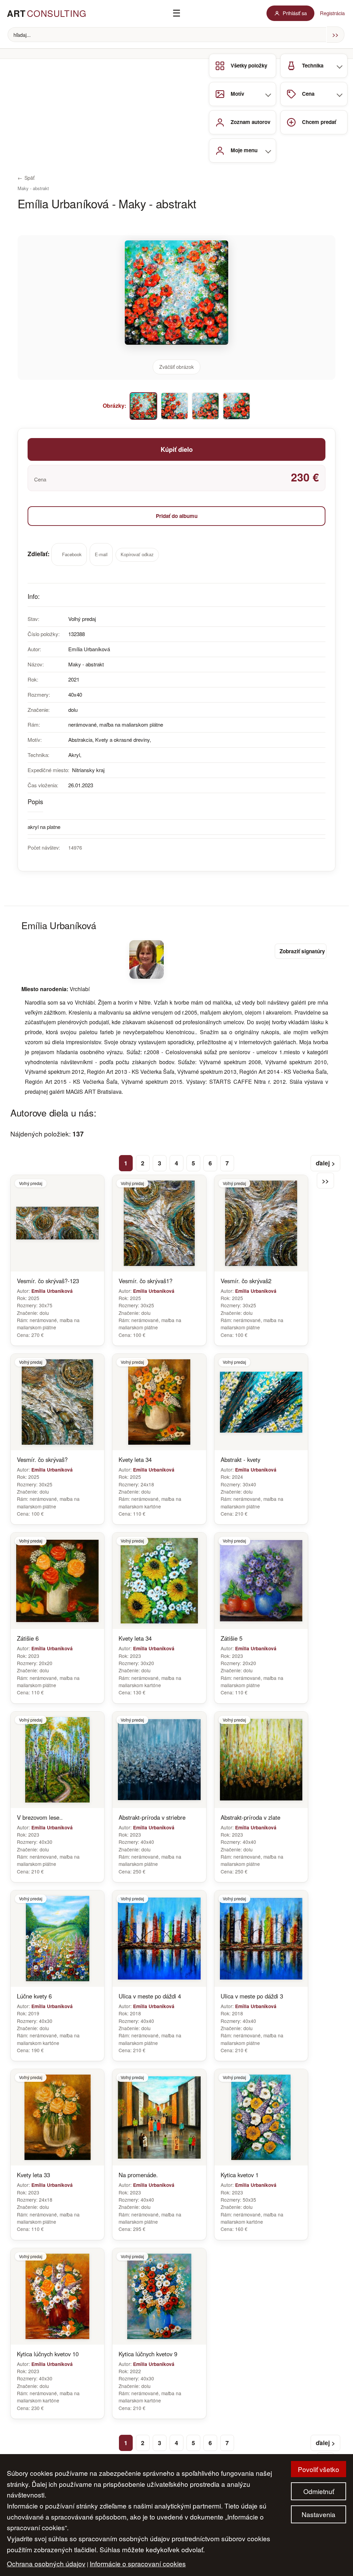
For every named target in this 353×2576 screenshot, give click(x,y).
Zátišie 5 (231, 1638)
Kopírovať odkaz (137, 555)
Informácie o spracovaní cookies (138, 2563)
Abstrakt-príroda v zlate (250, 1817)
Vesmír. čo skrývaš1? (145, 1281)
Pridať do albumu (177, 516)
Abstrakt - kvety (240, 1460)
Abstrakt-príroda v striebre (152, 1817)
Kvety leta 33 (33, 2175)
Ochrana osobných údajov (46, 2563)
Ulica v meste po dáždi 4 (150, 1996)
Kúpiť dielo (177, 449)
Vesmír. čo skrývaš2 (246, 1281)
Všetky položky (249, 65)
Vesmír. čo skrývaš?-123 (48, 1281)
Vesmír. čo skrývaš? (42, 1460)
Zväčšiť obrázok (176, 367)
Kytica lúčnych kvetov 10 (48, 2354)
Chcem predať (319, 122)
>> (325, 1181)
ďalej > (325, 1163)
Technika (313, 65)
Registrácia (332, 13)
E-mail (101, 554)
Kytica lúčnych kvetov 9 (148, 2354)
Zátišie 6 (28, 1638)
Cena (308, 94)
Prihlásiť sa (295, 13)
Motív (237, 94)
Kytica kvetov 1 (240, 2175)
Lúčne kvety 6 (34, 1996)
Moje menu (244, 150)
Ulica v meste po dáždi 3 (252, 1996)
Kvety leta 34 (135, 1460)
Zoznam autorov (250, 122)
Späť (26, 178)
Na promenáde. (138, 2175)
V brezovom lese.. (40, 1817)
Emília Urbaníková (52, 1291)
